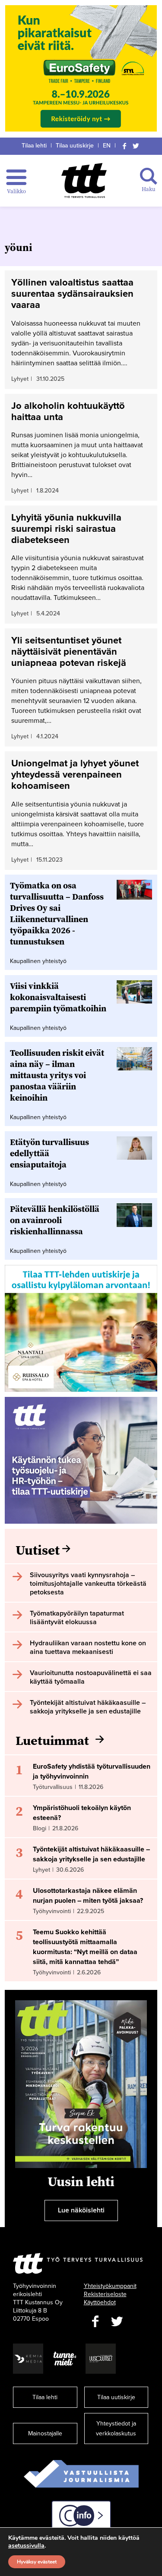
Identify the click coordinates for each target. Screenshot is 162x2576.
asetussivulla (26, 2546)
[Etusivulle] (84, 180)
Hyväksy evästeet (37, 2562)
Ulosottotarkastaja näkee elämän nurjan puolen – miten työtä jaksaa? (88, 1896)
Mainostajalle (45, 2433)
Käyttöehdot (100, 2302)
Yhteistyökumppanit (110, 2286)
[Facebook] (124, 146)
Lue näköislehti (81, 2210)
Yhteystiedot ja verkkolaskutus (116, 2429)
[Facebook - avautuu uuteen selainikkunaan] (95, 2322)
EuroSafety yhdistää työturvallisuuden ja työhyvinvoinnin (92, 1771)
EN (107, 146)
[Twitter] (136, 146)
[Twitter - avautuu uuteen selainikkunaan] (117, 2322)
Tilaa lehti (34, 146)
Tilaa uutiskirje (75, 146)
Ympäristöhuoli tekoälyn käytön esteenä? (82, 1813)
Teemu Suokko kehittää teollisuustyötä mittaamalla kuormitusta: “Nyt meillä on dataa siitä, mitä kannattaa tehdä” (85, 1947)
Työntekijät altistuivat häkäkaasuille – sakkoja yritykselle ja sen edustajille (91, 1854)
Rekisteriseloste (105, 2294)
